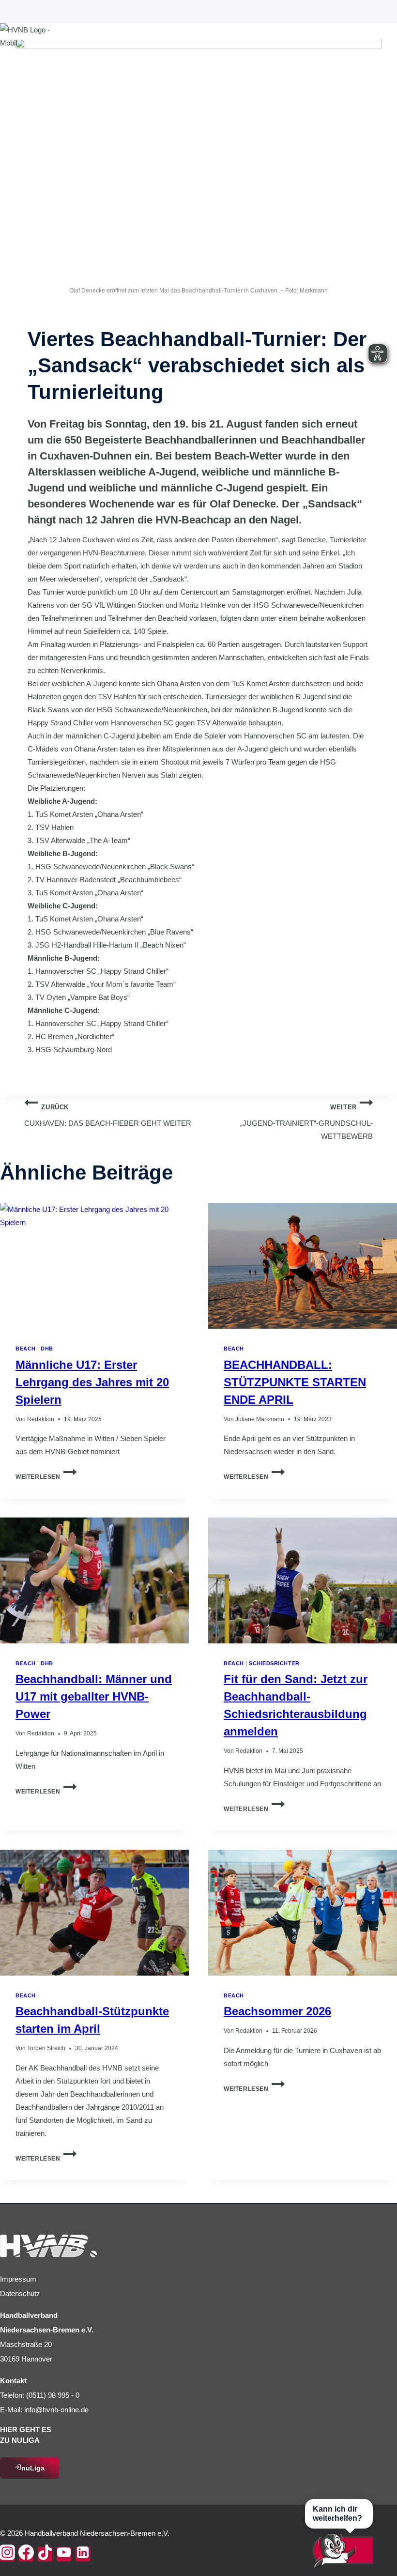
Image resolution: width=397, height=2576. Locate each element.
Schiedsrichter (274, 1663)
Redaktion (41, 1419)
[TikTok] (45, 2554)
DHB (47, 1349)
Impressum (18, 2279)
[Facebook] (26, 2554)
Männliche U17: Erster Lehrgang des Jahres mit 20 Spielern (92, 1382)
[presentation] (94, 1266)
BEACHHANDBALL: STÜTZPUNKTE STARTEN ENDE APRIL (295, 1382)
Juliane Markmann (260, 1419)
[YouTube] (64, 2554)
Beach (26, 1349)
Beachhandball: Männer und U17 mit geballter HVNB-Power (94, 1696)
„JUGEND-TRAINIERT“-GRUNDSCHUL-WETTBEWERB (306, 1122)
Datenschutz (20, 2293)
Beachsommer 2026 (277, 2011)
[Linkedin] (83, 2554)
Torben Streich (46, 2048)
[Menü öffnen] (387, 49)
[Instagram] (7, 2554)
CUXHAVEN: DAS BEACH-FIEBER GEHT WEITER (108, 1116)
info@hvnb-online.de (56, 2410)
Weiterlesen (46, 1477)
